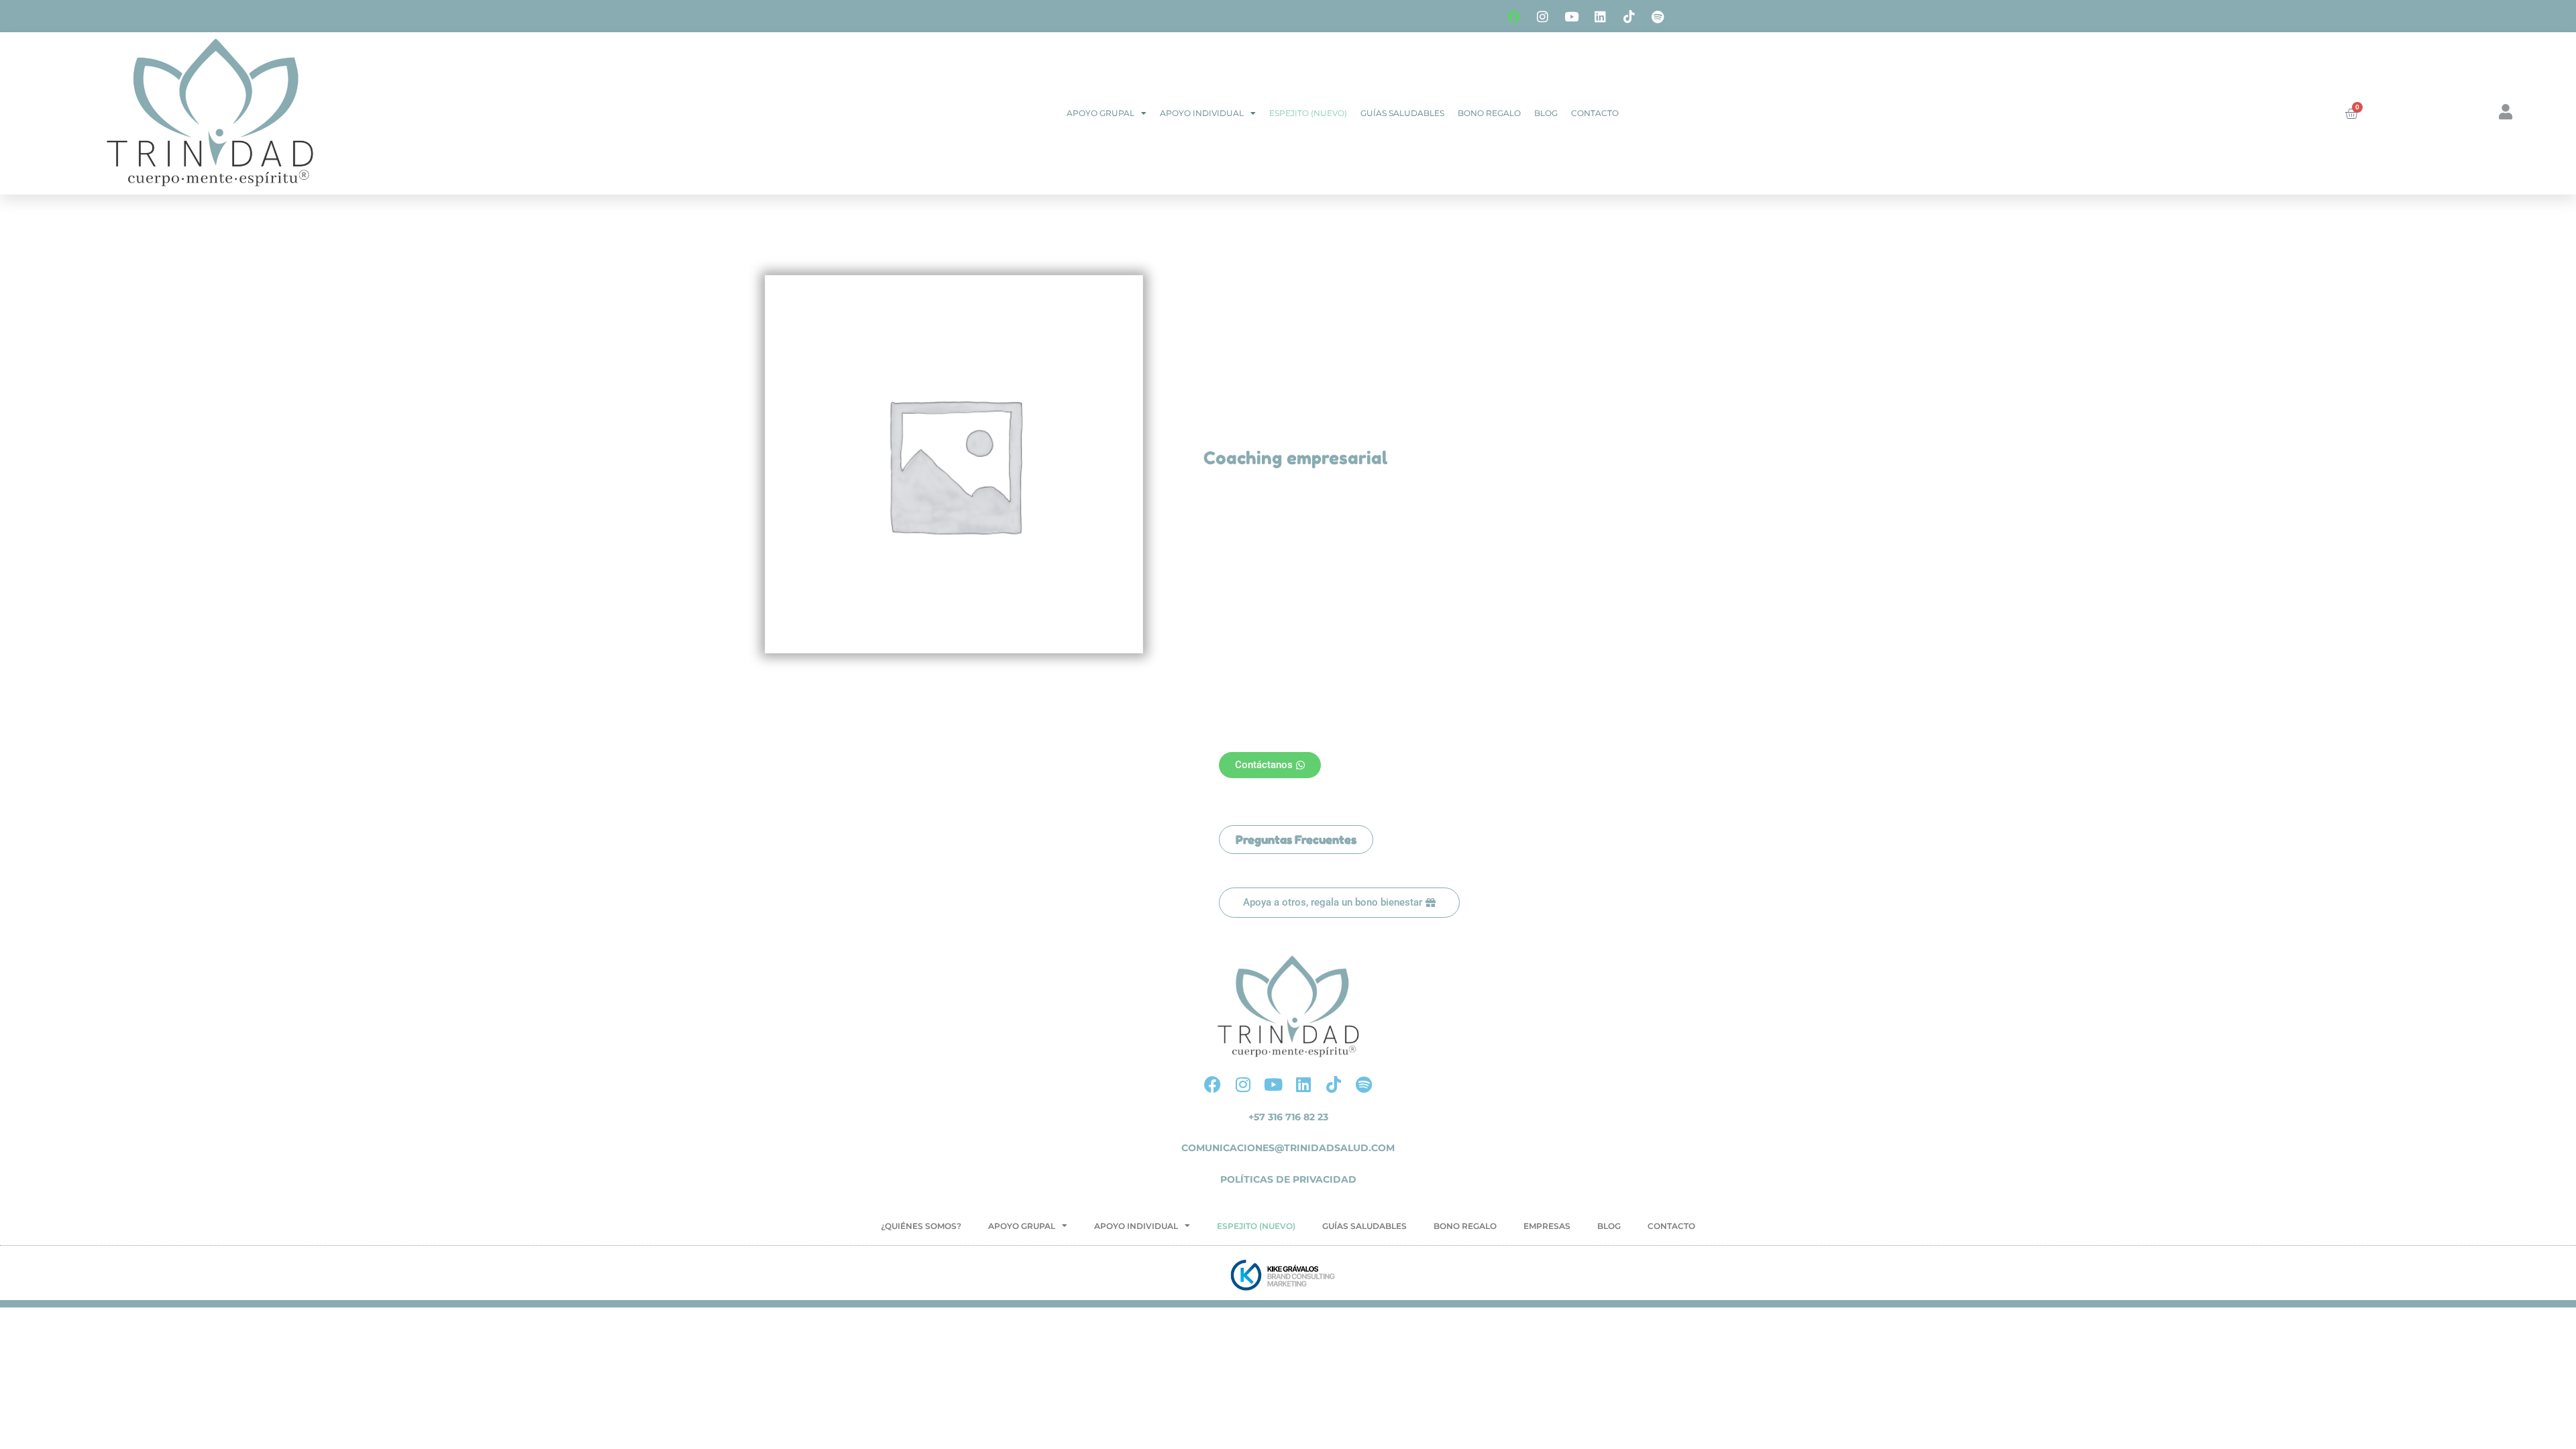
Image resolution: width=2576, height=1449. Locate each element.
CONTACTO (1595, 113)
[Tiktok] (1629, 16)
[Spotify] (1658, 16)
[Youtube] (1571, 16)
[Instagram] (1542, 16)
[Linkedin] (1600, 16)
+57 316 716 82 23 (1288, 1117)
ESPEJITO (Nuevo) (1308, 113)
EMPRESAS (1547, 1226)
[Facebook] (1513, 16)
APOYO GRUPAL (1101, 113)
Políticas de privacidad (1288, 1179)
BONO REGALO (1489, 113)
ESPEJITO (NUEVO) (1256, 1226)
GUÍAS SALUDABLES (1402, 113)
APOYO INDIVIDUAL (1202, 113)
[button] (1296, 840)
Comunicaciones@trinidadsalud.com (1288, 1148)
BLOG (1546, 113)
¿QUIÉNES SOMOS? (921, 1226)
